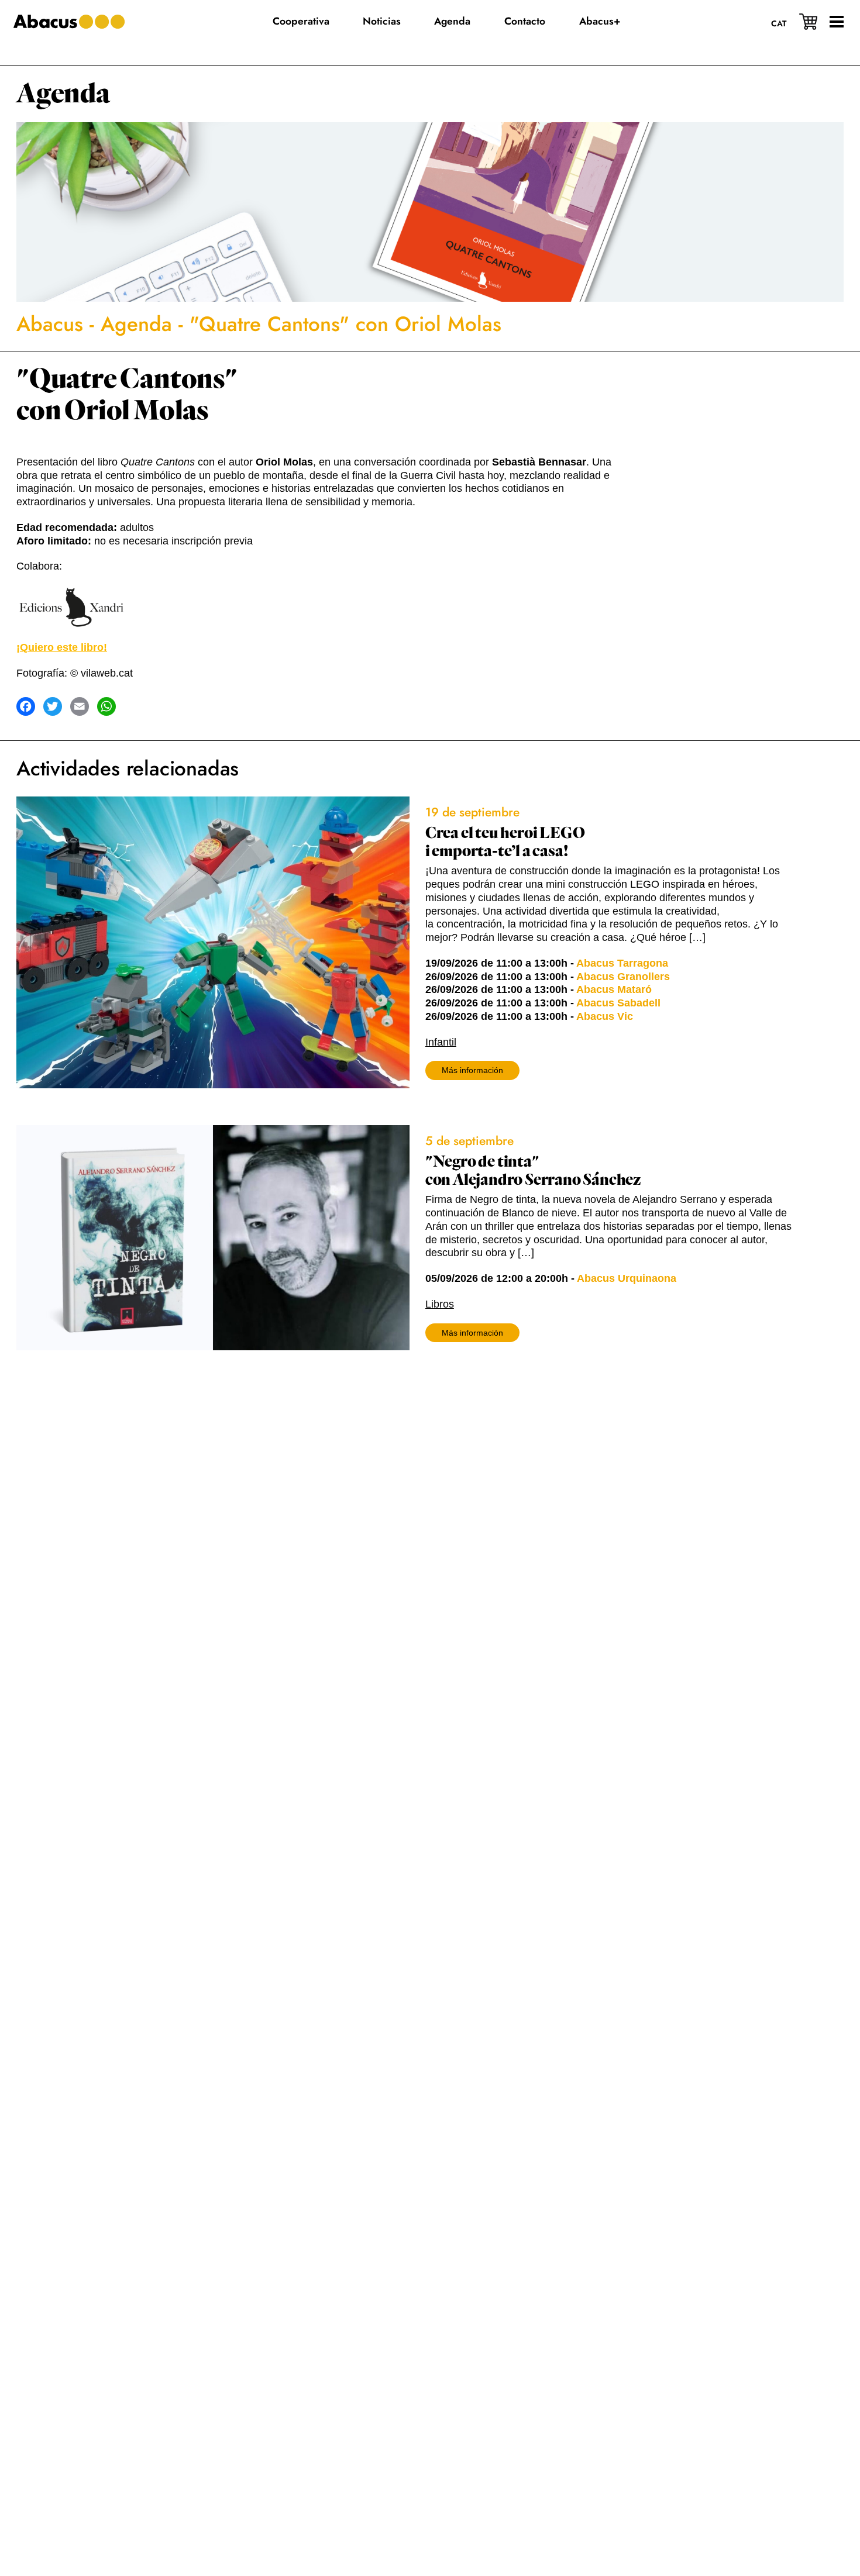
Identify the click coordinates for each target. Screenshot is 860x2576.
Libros (440, 1304)
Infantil (441, 1042)
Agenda (63, 94)
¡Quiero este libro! (62, 647)
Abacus (50, 324)
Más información (472, 1070)
